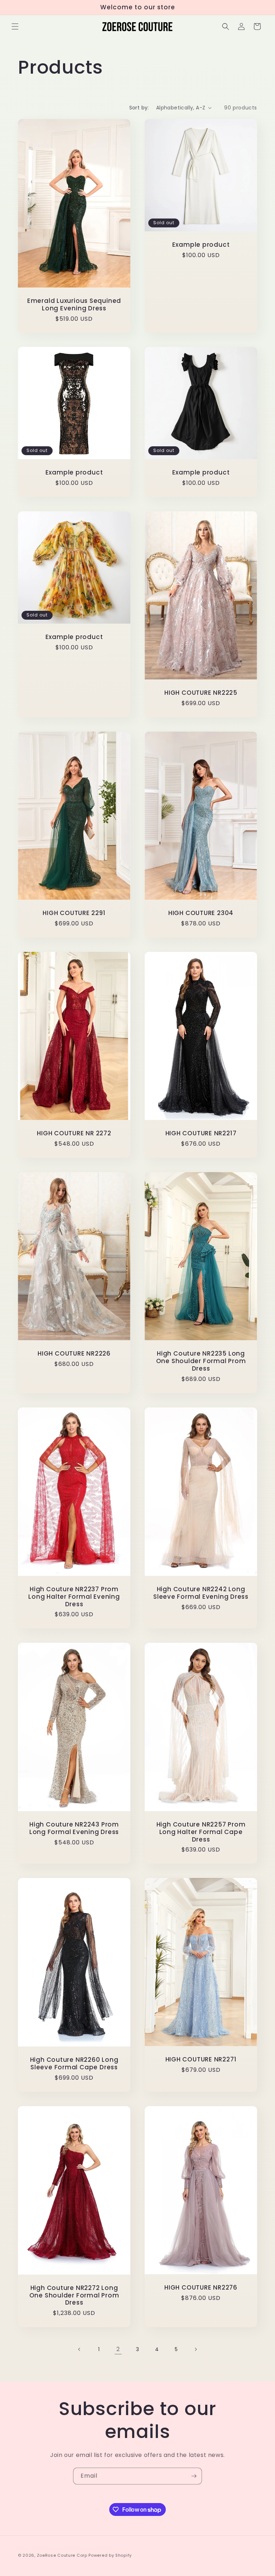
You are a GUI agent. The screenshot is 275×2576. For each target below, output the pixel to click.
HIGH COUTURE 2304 (201, 913)
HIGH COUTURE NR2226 (74, 1354)
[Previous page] (79, 2349)
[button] (15, 26)
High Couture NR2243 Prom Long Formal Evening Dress (74, 1828)
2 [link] (118, 2349)
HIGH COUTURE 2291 (74, 913)
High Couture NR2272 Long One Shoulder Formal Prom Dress (74, 2295)
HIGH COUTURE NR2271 (201, 2060)
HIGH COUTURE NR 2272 (74, 1133)
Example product (201, 245)
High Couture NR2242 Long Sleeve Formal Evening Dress (201, 1593)
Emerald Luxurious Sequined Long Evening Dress (74, 305)
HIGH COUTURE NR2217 (201, 1133)
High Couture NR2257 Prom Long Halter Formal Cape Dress (201, 1832)
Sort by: (139, 108)
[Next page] (196, 2349)
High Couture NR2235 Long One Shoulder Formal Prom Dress (201, 1361)
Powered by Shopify (110, 2555)
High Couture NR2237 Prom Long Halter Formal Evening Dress (74, 1597)
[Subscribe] (194, 2476)
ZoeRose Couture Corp (62, 2555)
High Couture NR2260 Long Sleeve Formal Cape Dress (74, 2064)
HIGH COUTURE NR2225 (201, 693)
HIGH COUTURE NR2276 (201, 2288)
